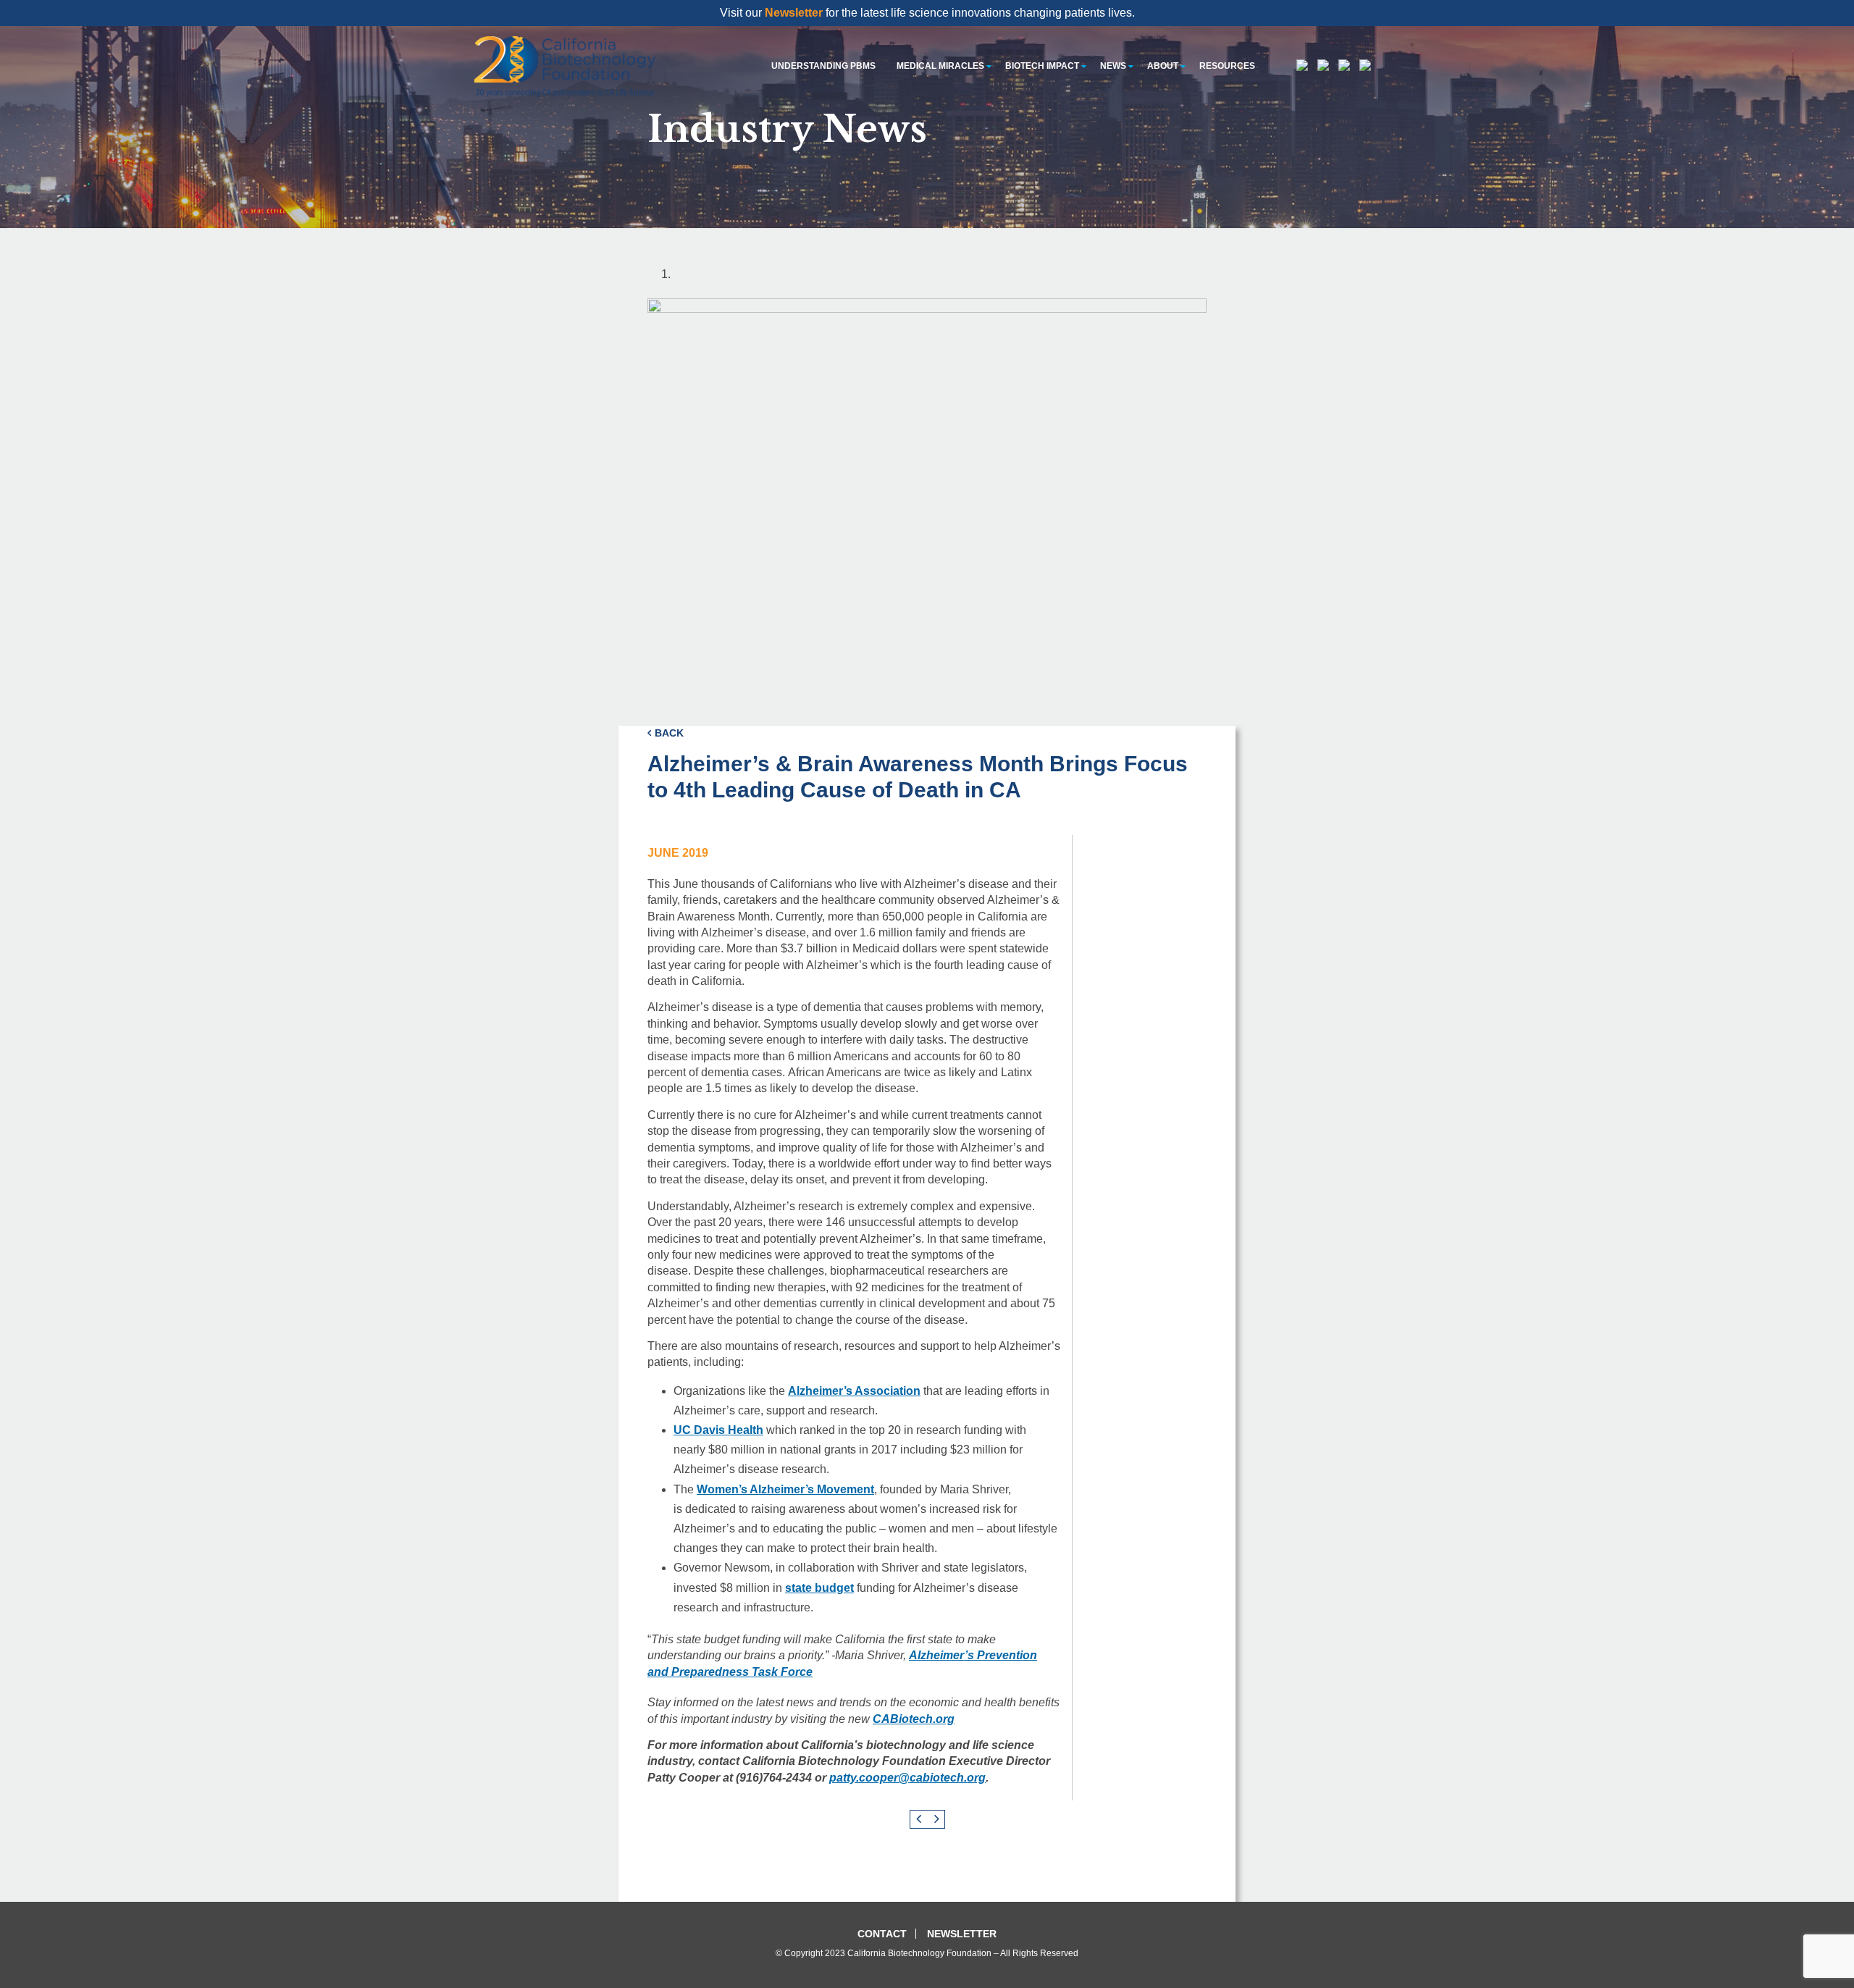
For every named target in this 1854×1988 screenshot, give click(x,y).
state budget (819, 1588)
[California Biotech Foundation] (565, 66)
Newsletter (794, 13)
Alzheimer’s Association (854, 1391)
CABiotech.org (914, 1719)
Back (669, 733)
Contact (882, 1934)
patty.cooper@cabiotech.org (907, 1778)
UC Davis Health (718, 1430)
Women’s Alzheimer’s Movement (785, 1489)
